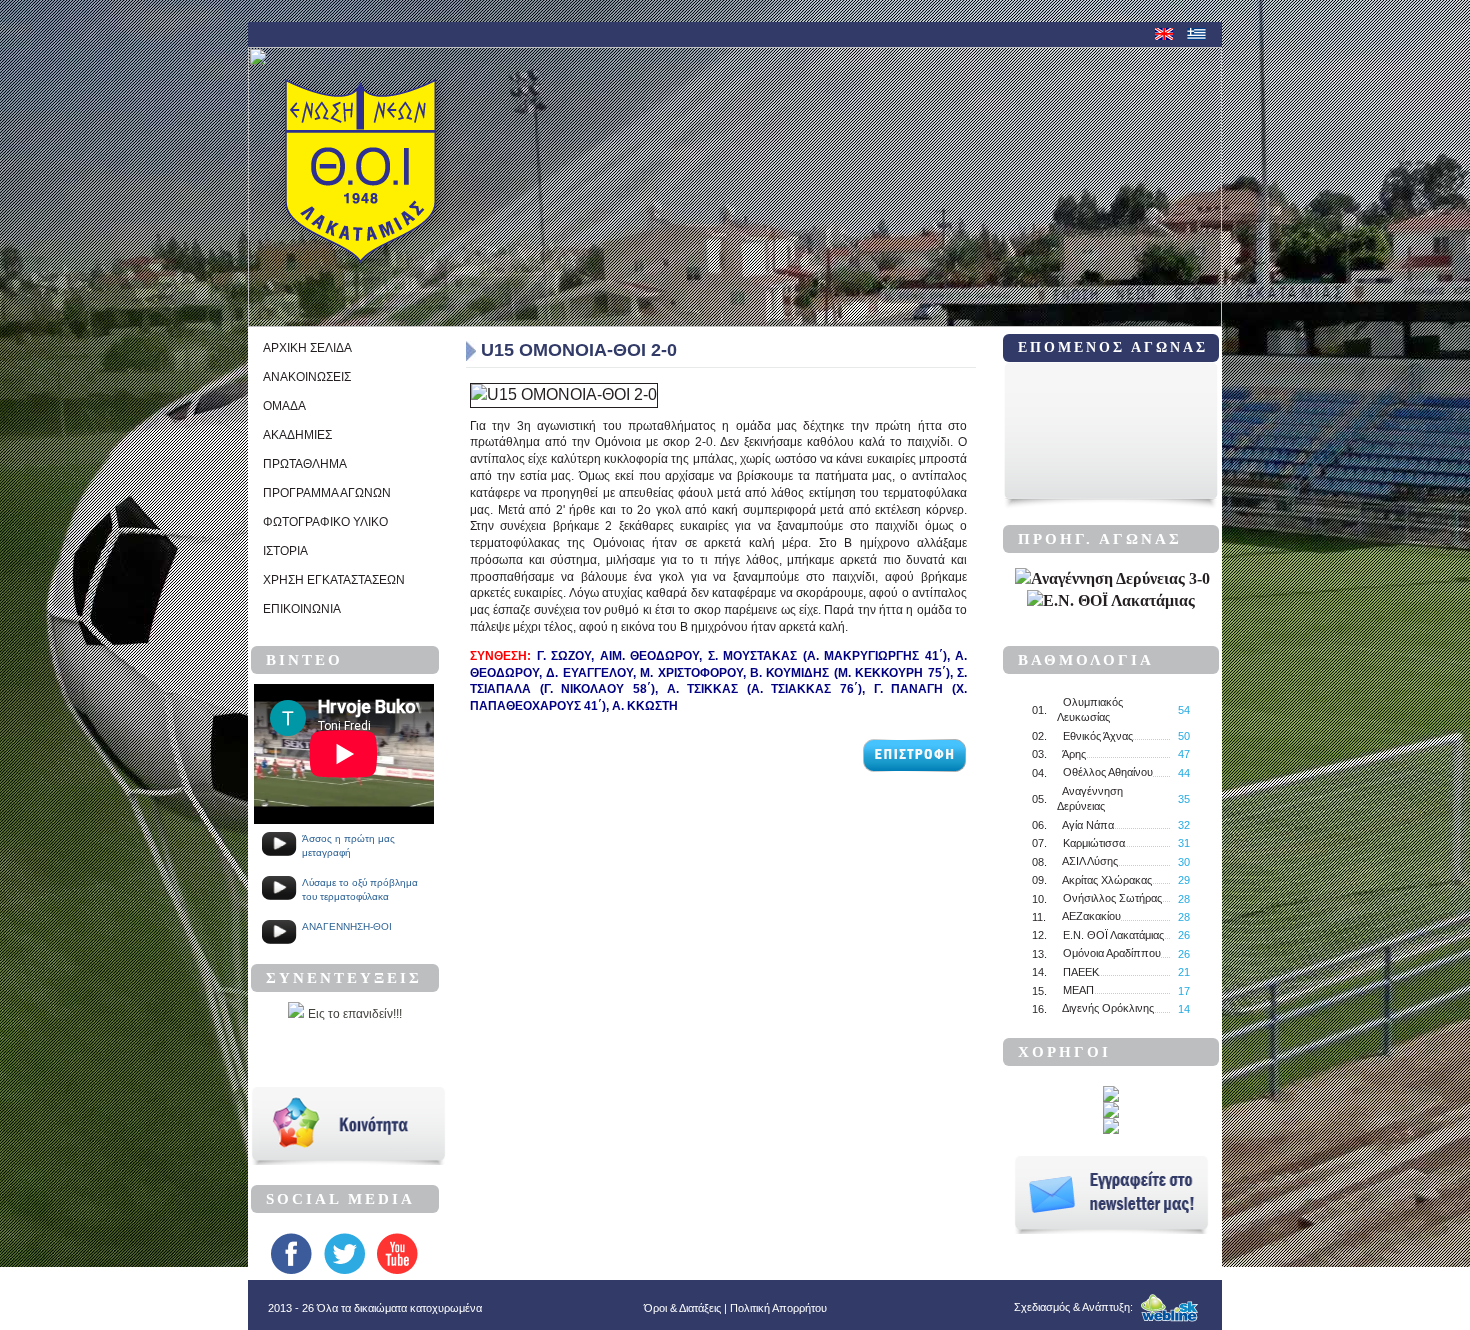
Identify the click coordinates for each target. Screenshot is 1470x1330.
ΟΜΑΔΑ (284, 406)
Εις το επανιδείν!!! (355, 1014)
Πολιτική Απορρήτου (778, 1308)
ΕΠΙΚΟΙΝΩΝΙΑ (302, 609)
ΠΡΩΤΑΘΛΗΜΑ (305, 464)
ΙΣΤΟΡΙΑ (285, 551)
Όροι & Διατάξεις (682, 1308)
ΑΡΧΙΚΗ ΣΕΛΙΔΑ (307, 348)
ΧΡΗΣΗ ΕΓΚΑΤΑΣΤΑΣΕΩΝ (334, 580)
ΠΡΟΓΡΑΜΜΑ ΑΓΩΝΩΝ (327, 493)
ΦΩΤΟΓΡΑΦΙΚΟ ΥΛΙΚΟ (325, 522)
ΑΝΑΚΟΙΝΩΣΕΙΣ (307, 377)
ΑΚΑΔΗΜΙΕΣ (297, 435)
